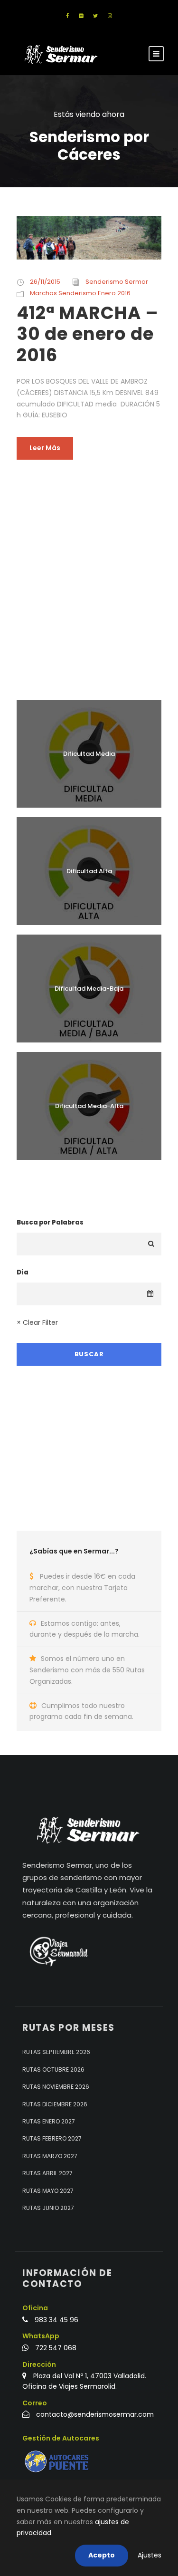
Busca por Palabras (50, 1222)
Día (23, 1272)
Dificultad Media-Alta (89, 1106)
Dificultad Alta (89, 871)
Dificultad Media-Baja (89, 989)
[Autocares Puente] (58, 2462)
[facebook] (67, 16)
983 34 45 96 (56, 2320)
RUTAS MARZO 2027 (50, 2156)
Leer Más (45, 448)
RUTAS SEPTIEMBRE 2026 (56, 2052)
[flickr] (81, 16)
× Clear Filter (37, 1322)
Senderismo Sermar (117, 282)
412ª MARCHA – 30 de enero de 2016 (88, 334)
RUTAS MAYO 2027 (48, 2191)
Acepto (102, 2555)
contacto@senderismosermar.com (95, 2415)
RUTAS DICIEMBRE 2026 (55, 2104)
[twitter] (95, 16)
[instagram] (110, 16)
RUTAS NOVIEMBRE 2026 (56, 2087)
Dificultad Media (89, 754)
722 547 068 (56, 2348)
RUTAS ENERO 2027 (49, 2121)
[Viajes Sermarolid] (58, 1951)
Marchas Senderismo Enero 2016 (80, 293)
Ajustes (150, 2555)
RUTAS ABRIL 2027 (47, 2173)
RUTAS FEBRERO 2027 (52, 2139)
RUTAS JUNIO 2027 (48, 2208)
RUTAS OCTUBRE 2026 (53, 2069)
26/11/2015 (45, 282)
